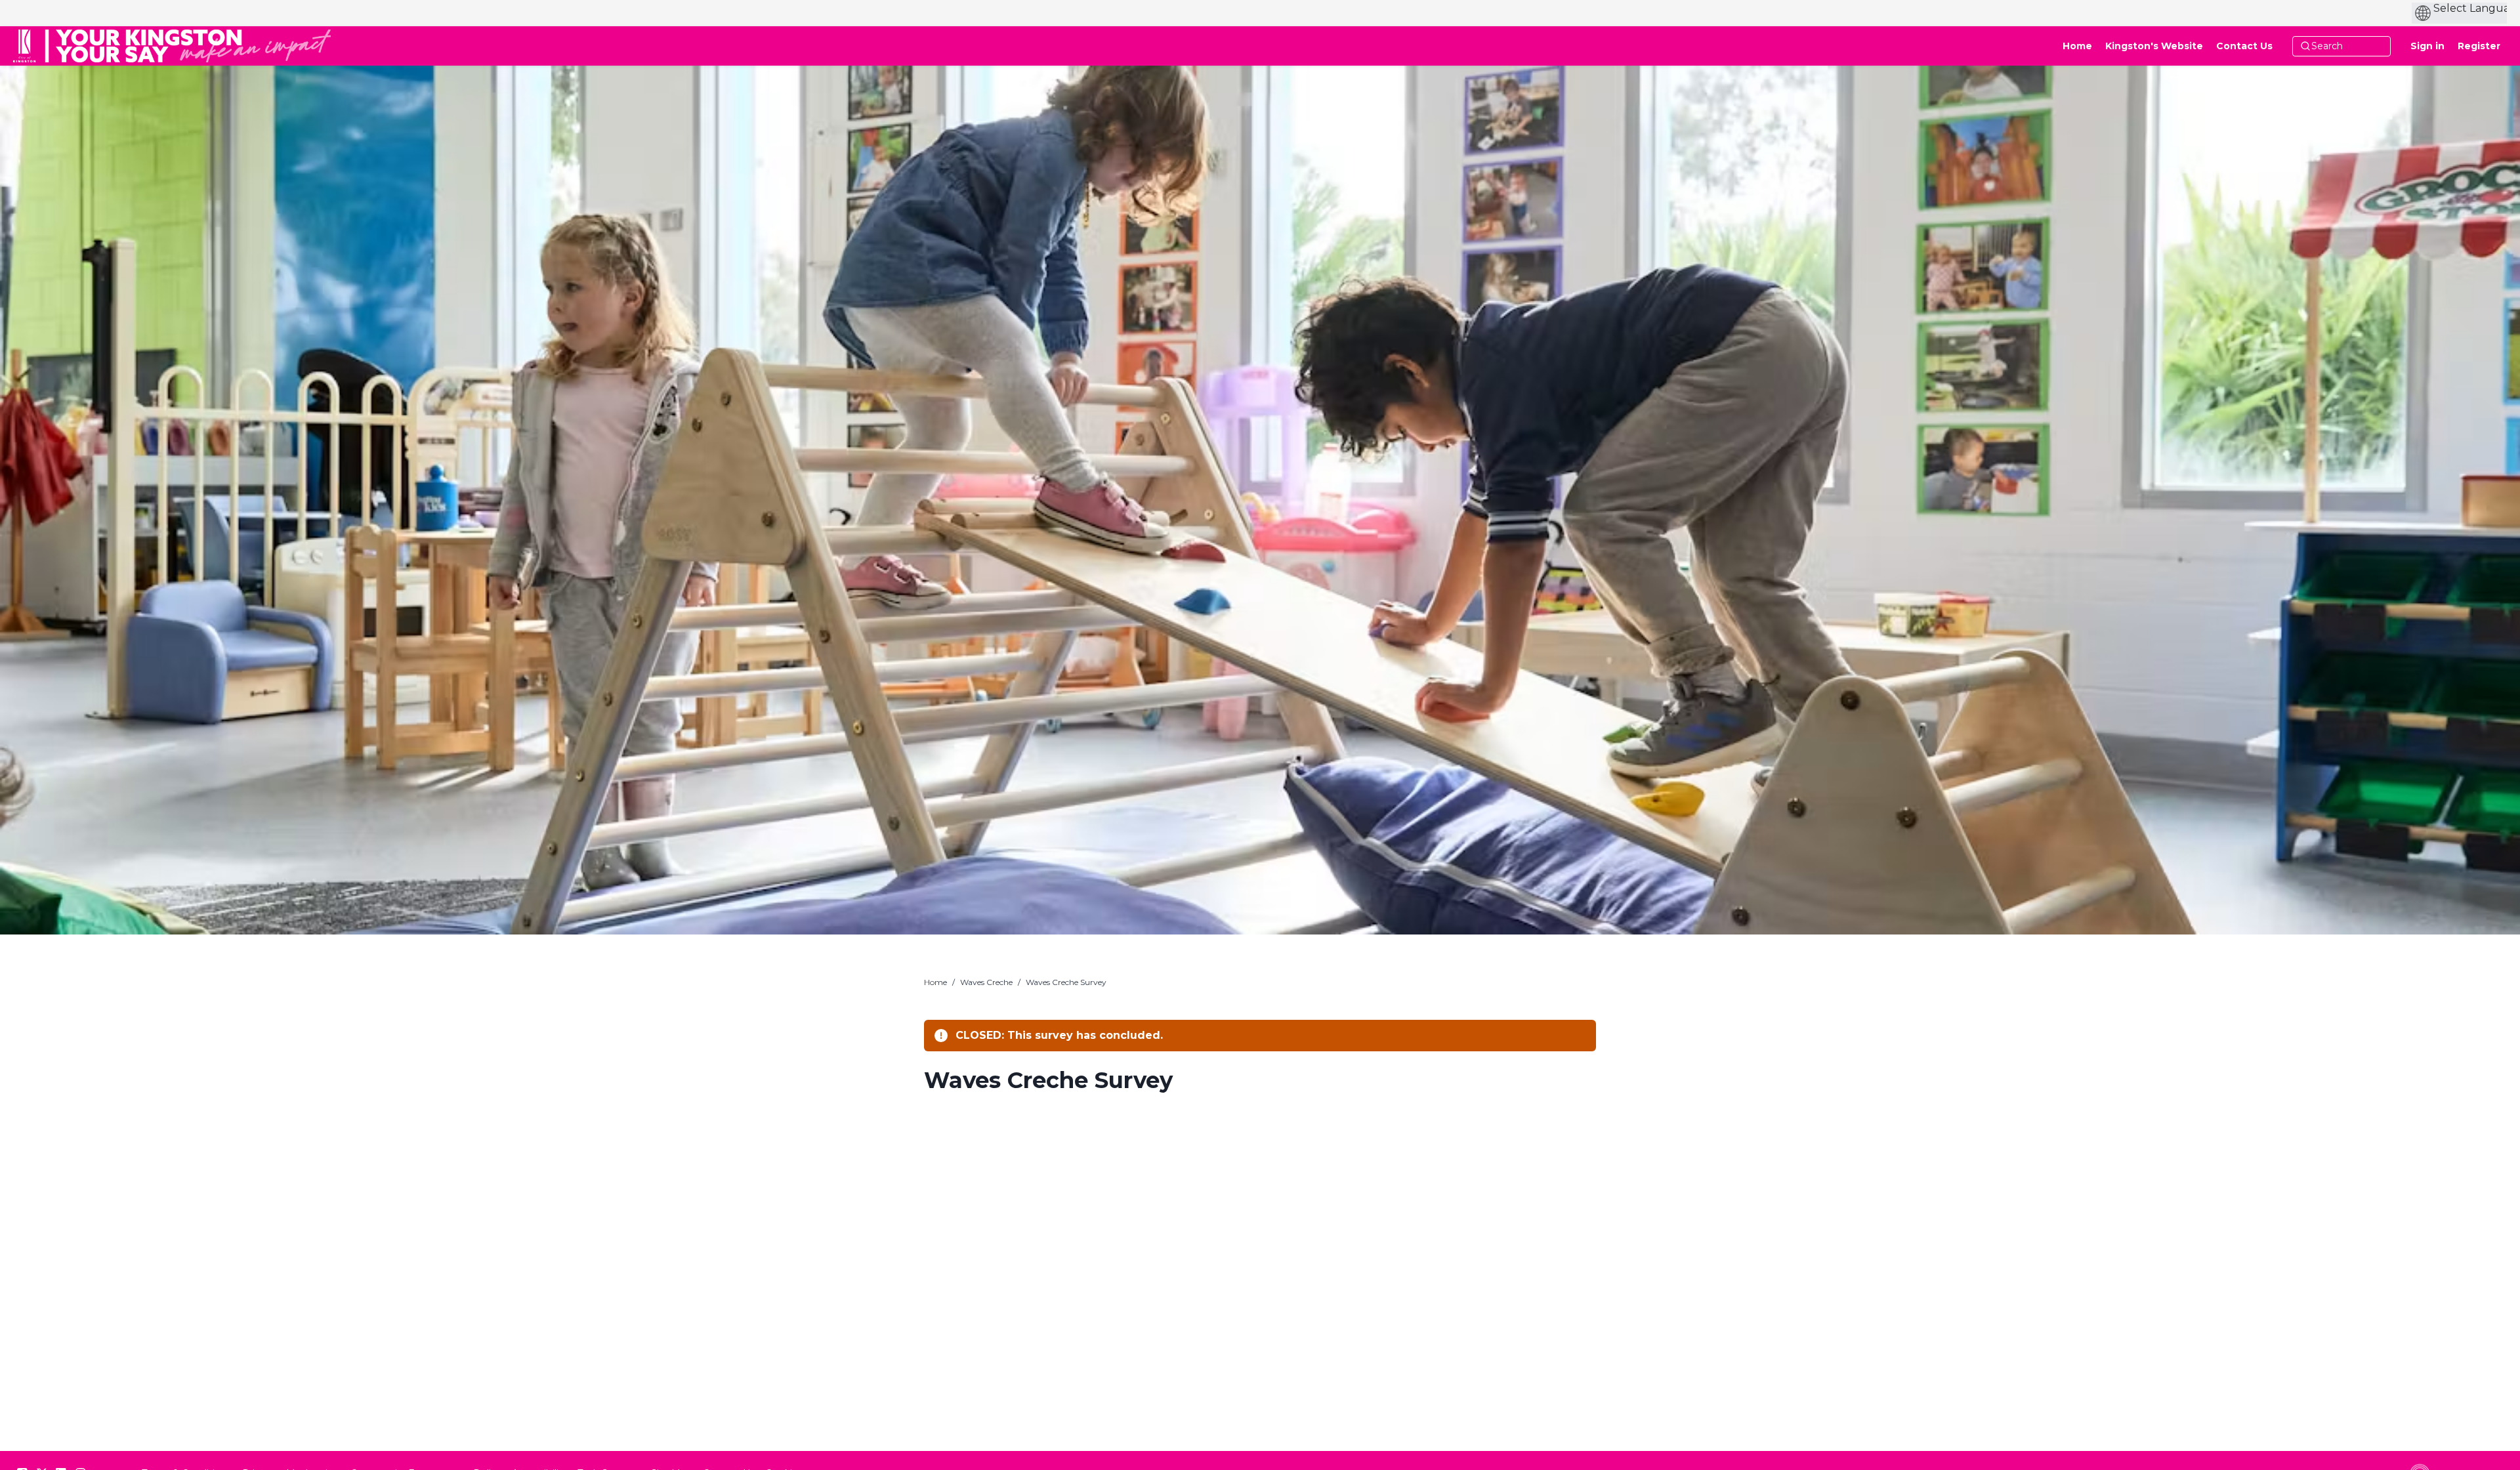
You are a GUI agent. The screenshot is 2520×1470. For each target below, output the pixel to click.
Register (2479, 46)
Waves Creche (986, 982)
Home (935, 982)
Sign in (2427, 46)
